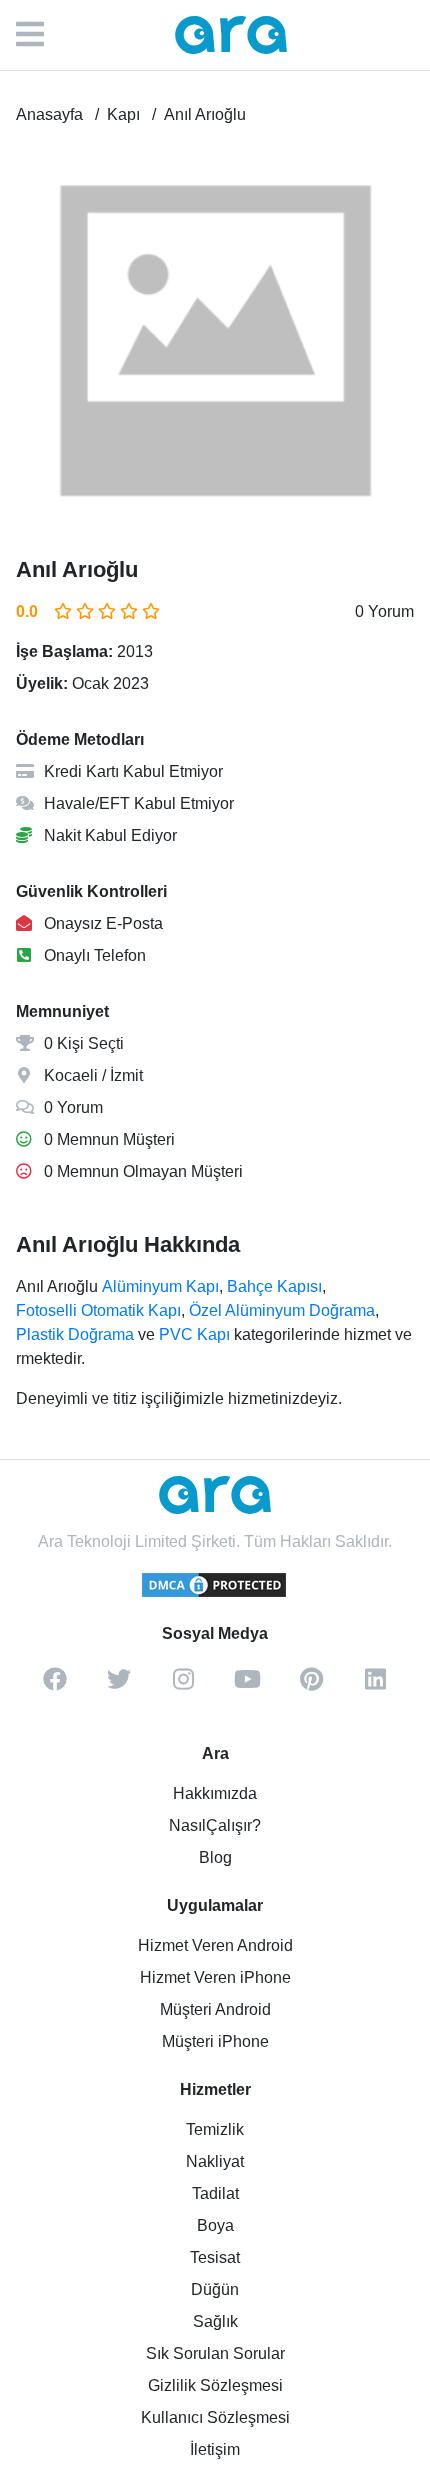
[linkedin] (375, 1686)
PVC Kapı (194, 1334)
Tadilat (215, 2193)
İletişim (215, 2449)
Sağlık (215, 2321)
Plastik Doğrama (75, 1334)
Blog (215, 1857)
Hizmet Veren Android (215, 1945)
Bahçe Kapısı (274, 1286)
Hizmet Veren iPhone (215, 1977)
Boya (215, 2225)
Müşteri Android (215, 2009)
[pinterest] (311, 1686)
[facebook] (55, 1686)
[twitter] (119, 1686)
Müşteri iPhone (215, 2041)
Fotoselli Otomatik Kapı (98, 1310)
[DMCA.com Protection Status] (215, 1594)
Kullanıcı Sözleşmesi (215, 2417)
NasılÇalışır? (215, 1825)
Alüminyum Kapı (160, 1286)
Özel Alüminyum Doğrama (282, 1310)
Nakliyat (215, 2161)
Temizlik (215, 2129)
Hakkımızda (215, 1793)
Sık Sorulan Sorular (215, 2353)
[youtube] (247, 1686)
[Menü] (40, 35)
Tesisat (215, 2257)
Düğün (215, 2289)
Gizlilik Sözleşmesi (215, 2385)
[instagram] (183, 1686)
